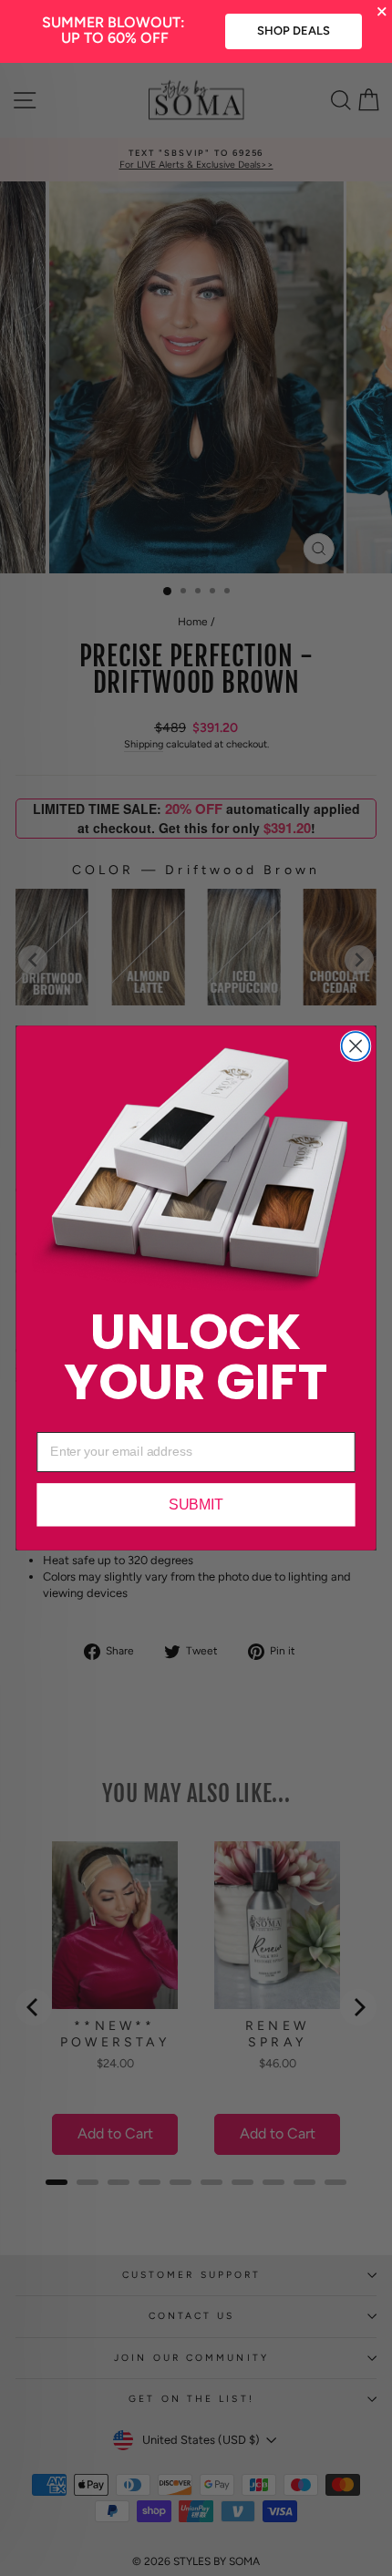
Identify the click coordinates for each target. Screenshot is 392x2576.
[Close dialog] (356, 1046)
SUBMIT (196, 1505)
